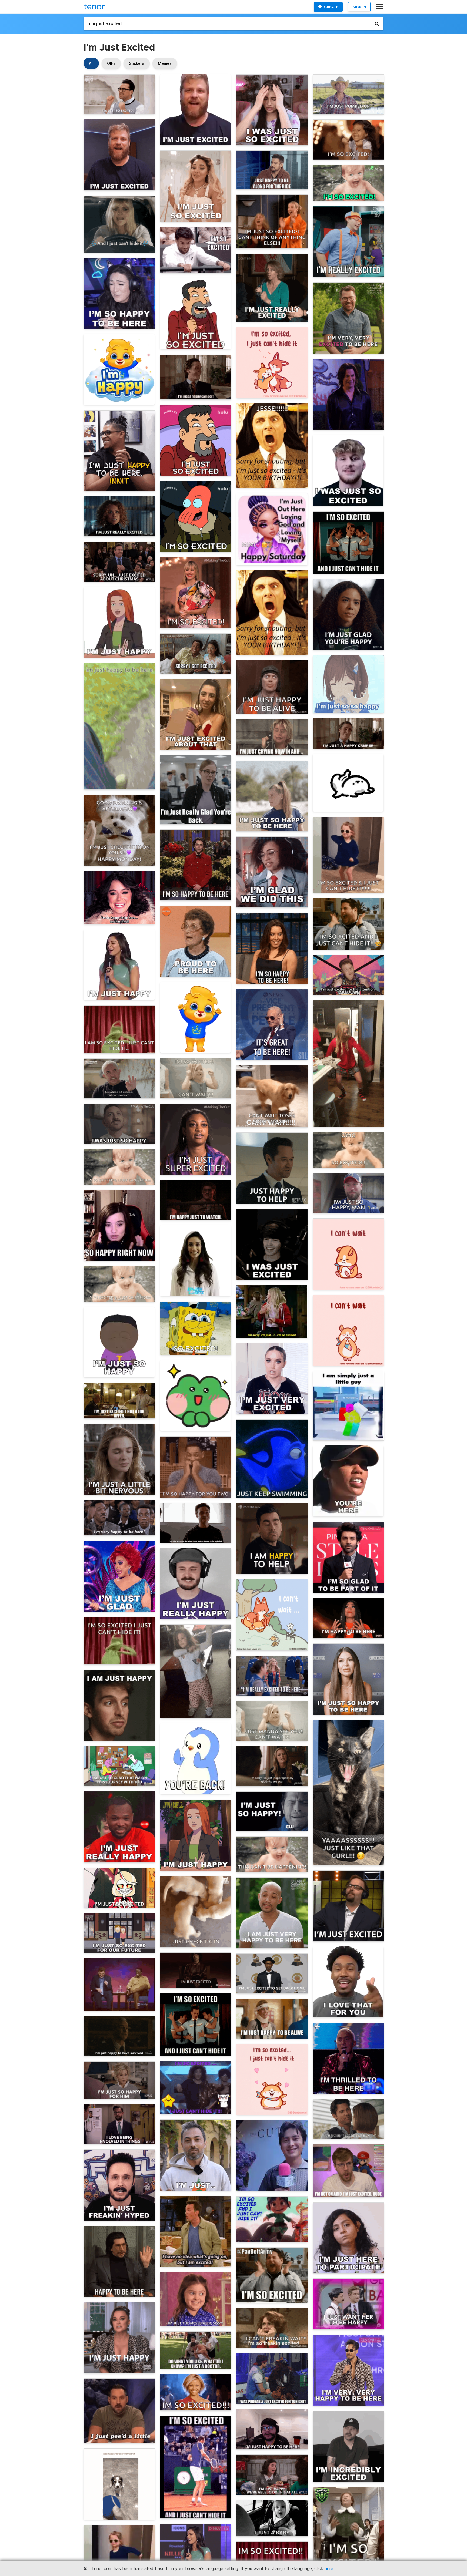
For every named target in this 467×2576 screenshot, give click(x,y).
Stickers (137, 63)
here (329, 2568)
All (91, 63)
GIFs (111, 63)
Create (331, 7)
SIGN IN (359, 7)
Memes (165, 63)
